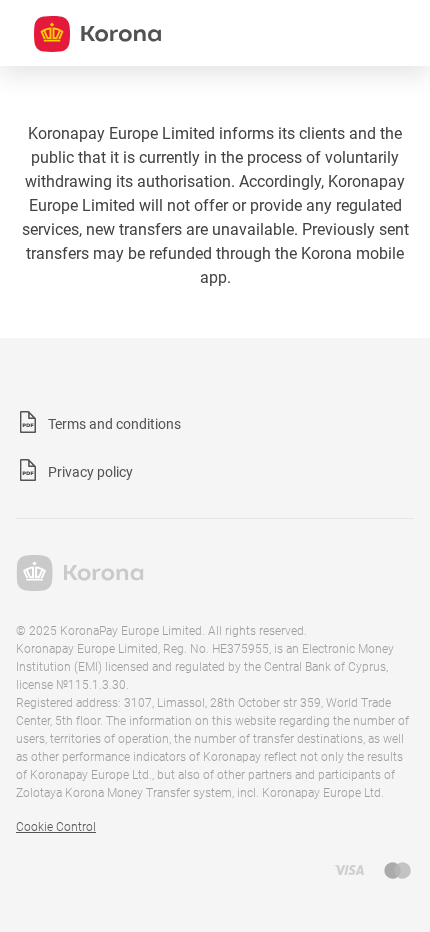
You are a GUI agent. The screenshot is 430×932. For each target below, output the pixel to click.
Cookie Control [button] (56, 827)
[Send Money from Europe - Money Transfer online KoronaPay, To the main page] (80, 586)
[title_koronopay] (97, 34)
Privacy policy (90, 472)
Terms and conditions (114, 424)
